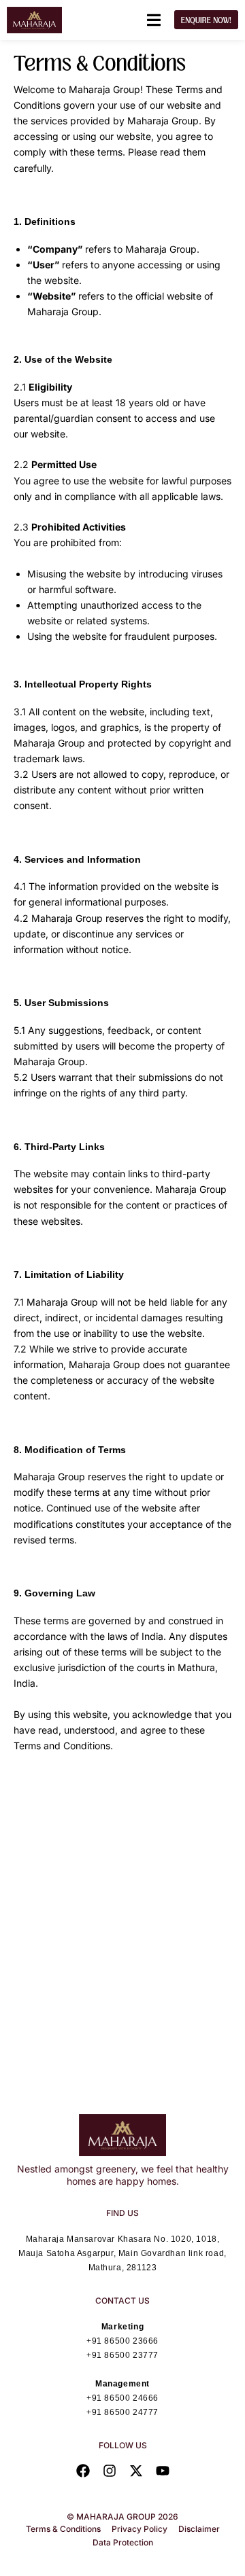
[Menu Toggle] (154, 20)
